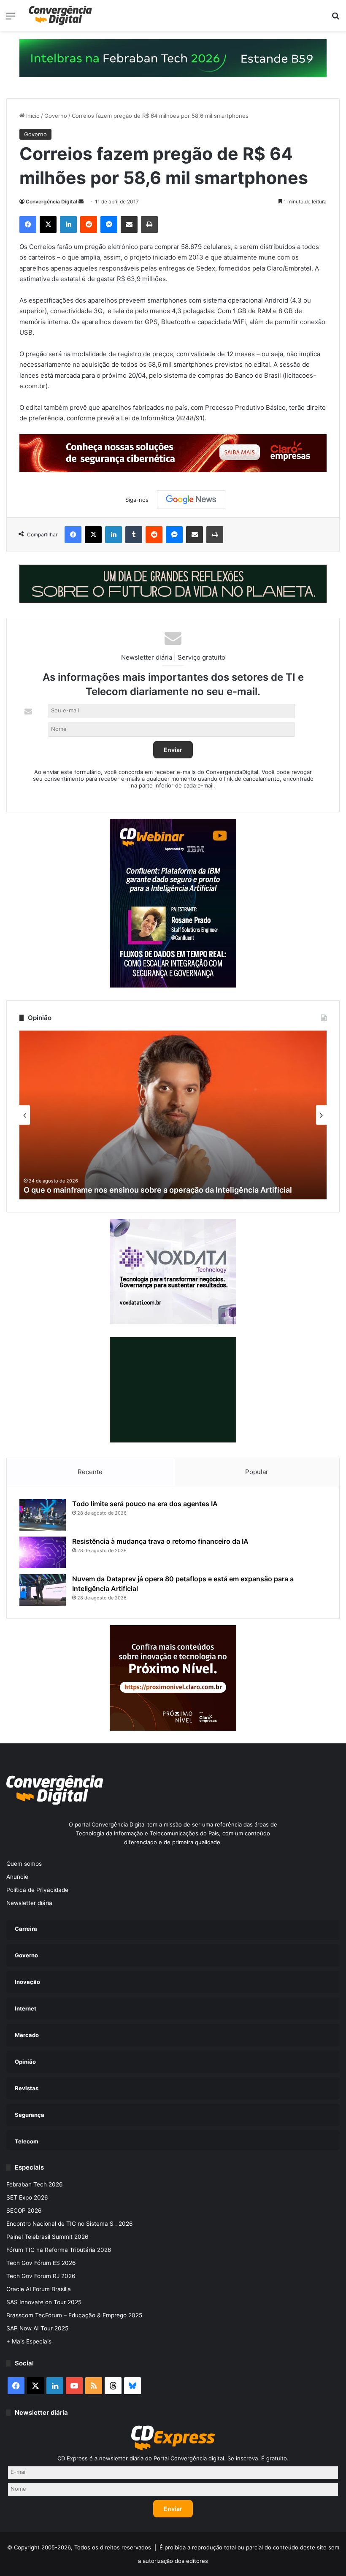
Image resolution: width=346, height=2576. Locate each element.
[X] (48, 225)
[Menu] (11, 19)
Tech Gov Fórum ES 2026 (41, 2263)
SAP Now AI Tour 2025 (37, 2328)
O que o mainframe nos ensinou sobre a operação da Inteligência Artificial (158, 1190)
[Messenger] (109, 225)
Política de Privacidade (37, 1890)
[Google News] (191, 500)
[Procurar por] (335, 19)
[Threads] (113, 2386)
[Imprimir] (149, 225)
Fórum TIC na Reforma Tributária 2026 (59, 2250)
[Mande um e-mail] (81, 202)
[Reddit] (89, 225)
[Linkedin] (68, 225)
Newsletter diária (29, 1903)
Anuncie (17, 1877)
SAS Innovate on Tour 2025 (44, 2302)
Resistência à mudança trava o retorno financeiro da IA (160, 1541)
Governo (56, 116)
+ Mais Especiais (29, 2341)
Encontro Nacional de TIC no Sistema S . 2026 (70, 2224)
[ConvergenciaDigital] (60, 15)
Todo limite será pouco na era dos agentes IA (145, 1504)
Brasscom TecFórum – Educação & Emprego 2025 (74, 2315)
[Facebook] (28, 225)
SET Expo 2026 (27, 2197)
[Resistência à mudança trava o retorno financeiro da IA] (43, 1552)
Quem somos (24, 1864)
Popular (257, 1472)
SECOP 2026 (24, 2211)
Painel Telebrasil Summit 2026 (47, 2237)
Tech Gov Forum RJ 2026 (41, 2276)
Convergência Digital (51, 202)
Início (32, 116)
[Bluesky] (132, 2386)
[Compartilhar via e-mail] (129, 225)
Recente (90, 1472)
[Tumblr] (134, 535)
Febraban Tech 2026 (35, 2184)
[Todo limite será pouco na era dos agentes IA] (43, 1515)
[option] (173, 1115)
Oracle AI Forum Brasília (39, 2289)
